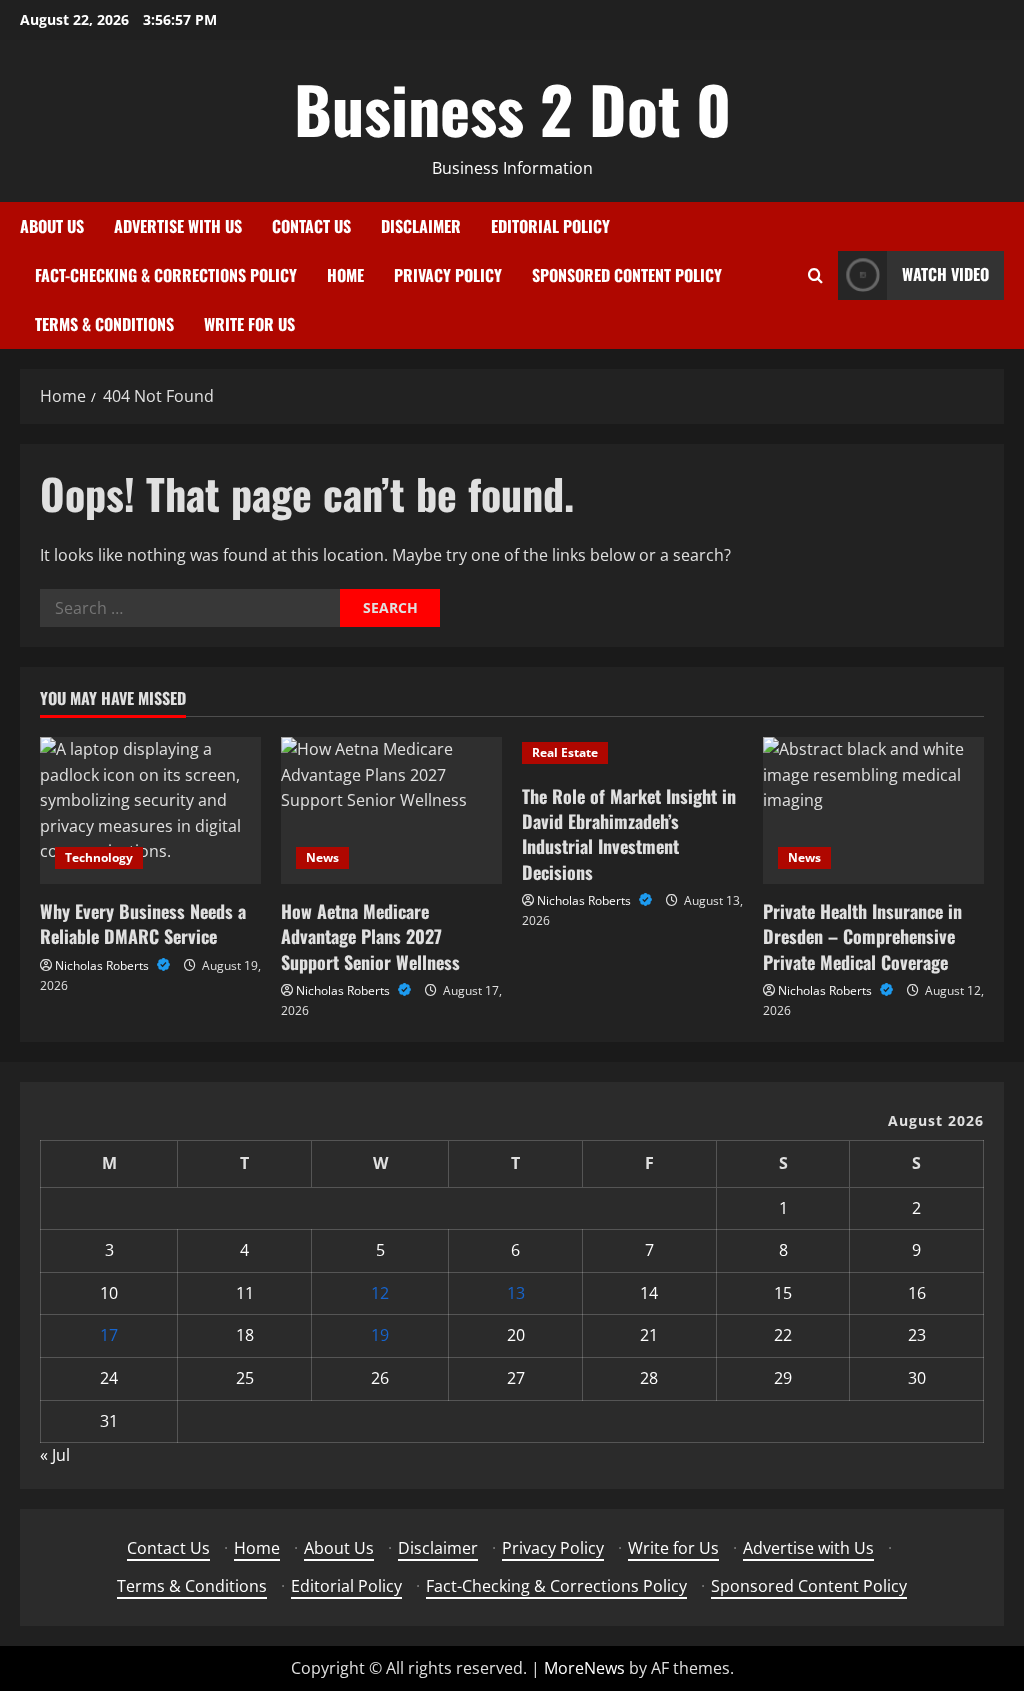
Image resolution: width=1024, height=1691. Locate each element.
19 (380, 1335)
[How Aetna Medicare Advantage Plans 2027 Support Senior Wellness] (391, 810)
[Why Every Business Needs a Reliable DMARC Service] (150, 810)
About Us (52, 226)
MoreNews (584, 1668)
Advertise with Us (178, 226)
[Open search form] (815, 275)
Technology (99, 857)
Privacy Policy (448, 275)
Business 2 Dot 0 (512, 108)
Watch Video (945, 274)
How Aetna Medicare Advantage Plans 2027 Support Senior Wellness (370, 936)
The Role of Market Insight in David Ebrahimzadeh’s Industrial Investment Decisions (629, 834)
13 (516, 1293)
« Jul (55, 1455)
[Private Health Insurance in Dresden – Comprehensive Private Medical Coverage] (873, 810)
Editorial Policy (550, 226)
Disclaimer (421, 226)
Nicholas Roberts (103, 965)
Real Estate (565, 752)
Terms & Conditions (104, 324)
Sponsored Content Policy (627, 275)
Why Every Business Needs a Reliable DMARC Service (143, 923)
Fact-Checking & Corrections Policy (166, 275)
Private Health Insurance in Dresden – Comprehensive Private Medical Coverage (862, 936)
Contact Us (311, 226)
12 (380, 1293)
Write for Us (249, 324)
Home (345, 275)
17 (109, 1335)
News (322, 857)
